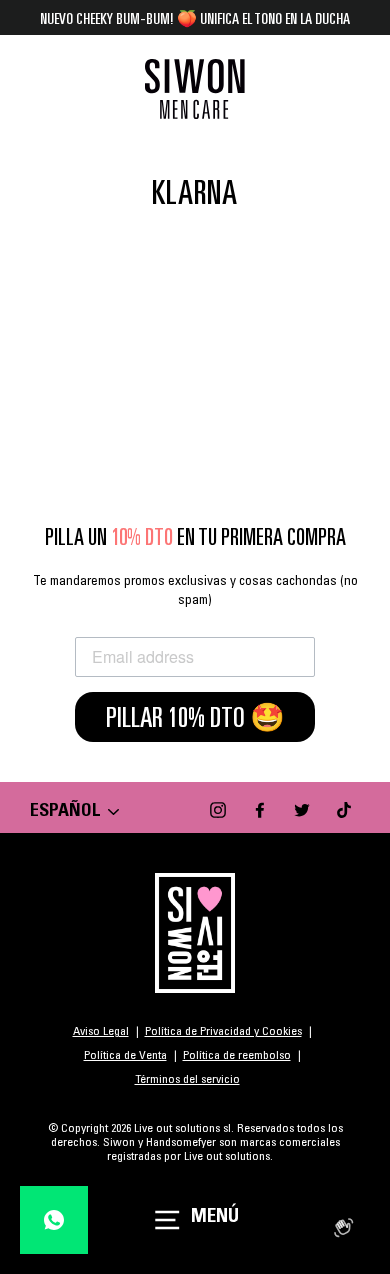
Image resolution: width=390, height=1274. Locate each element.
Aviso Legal (101, 1032)
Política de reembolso (237, 1056)
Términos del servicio (187, 1080)
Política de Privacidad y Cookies (223, 1032)
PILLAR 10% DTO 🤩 (195, 717)
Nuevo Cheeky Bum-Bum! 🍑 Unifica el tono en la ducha (195, 18)
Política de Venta (125, 1056)
